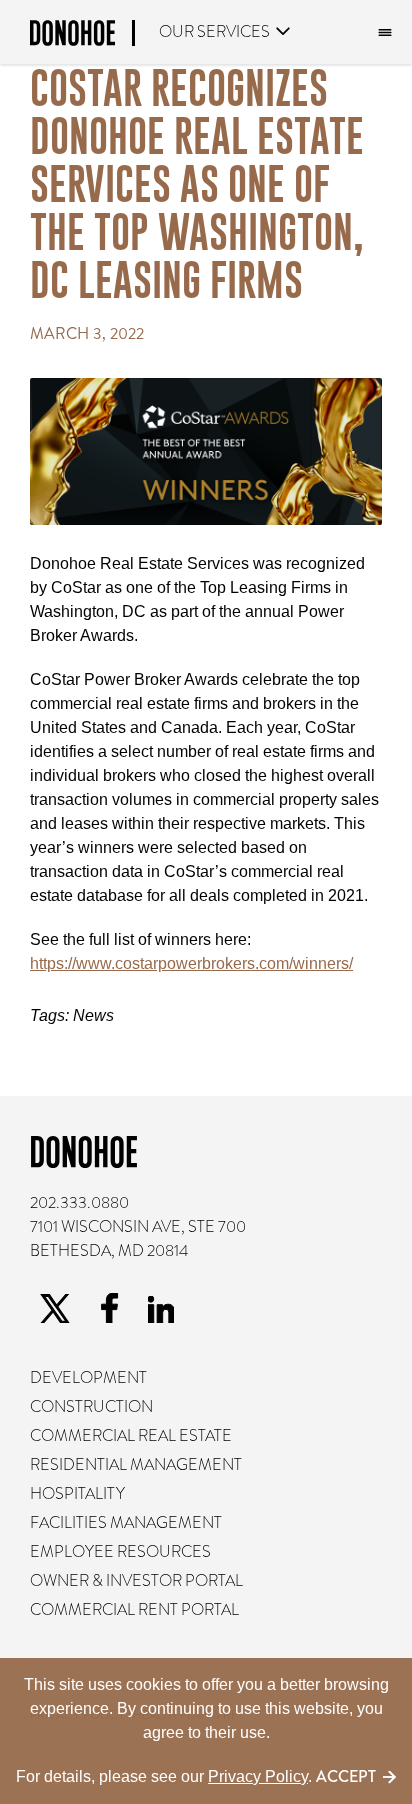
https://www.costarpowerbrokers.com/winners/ (191, 963)
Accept (346, 1776)
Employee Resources (120, 1552)
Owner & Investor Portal (136, 1581)
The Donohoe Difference (382, 33)
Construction (91, 1407)
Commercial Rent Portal (134, 1610)
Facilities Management (126, 1523)
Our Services (214, 32)
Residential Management (136, 1465)
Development (88, 1378)
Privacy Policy (258, 1776)
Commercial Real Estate (131, 1436)
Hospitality (77, 1494)
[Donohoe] (82, 36)
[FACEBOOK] (109, 1308)
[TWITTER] (55, 1309)
